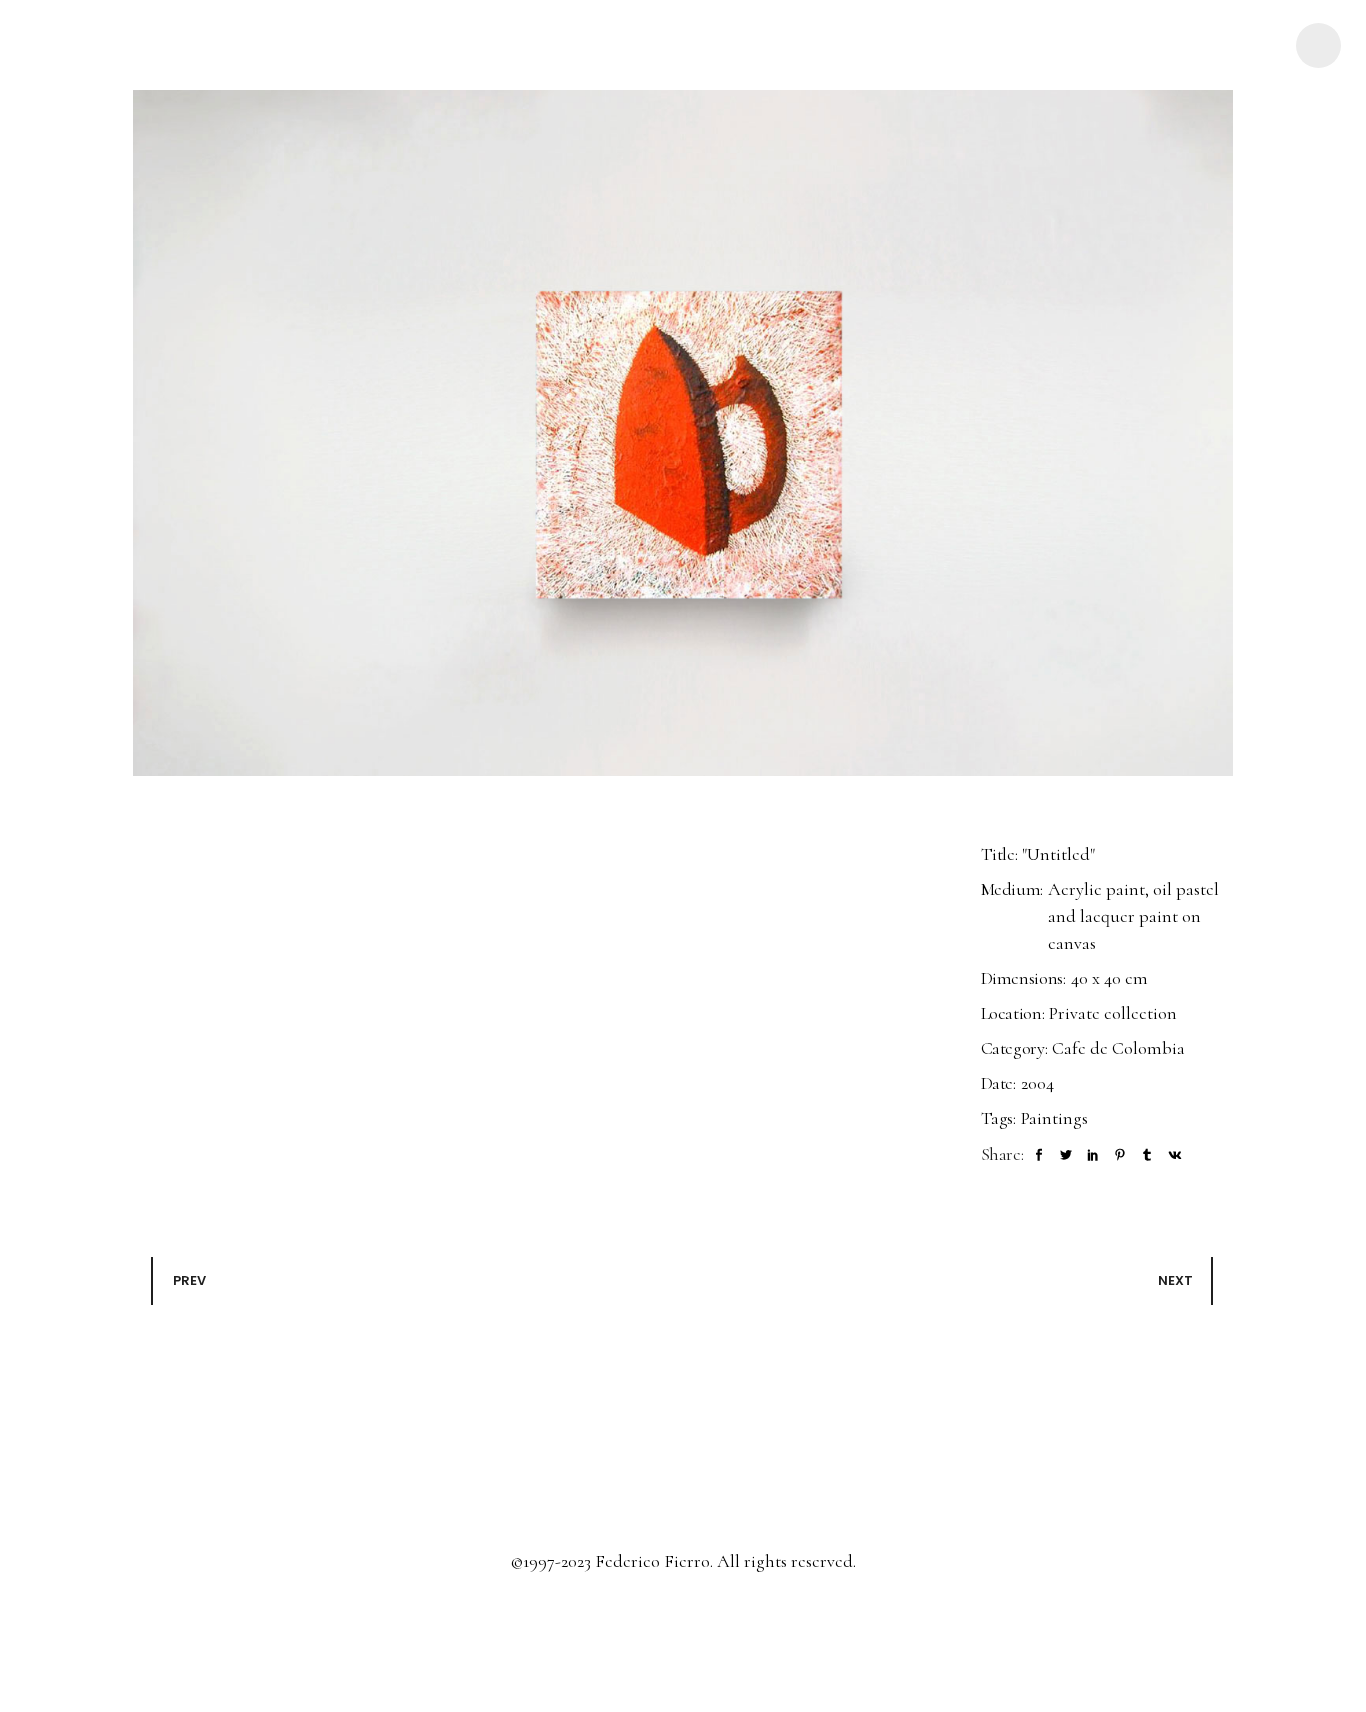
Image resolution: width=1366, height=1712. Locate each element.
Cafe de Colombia (1118, 1048)
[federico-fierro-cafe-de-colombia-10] (683, 433)
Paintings (1054, 1118)
